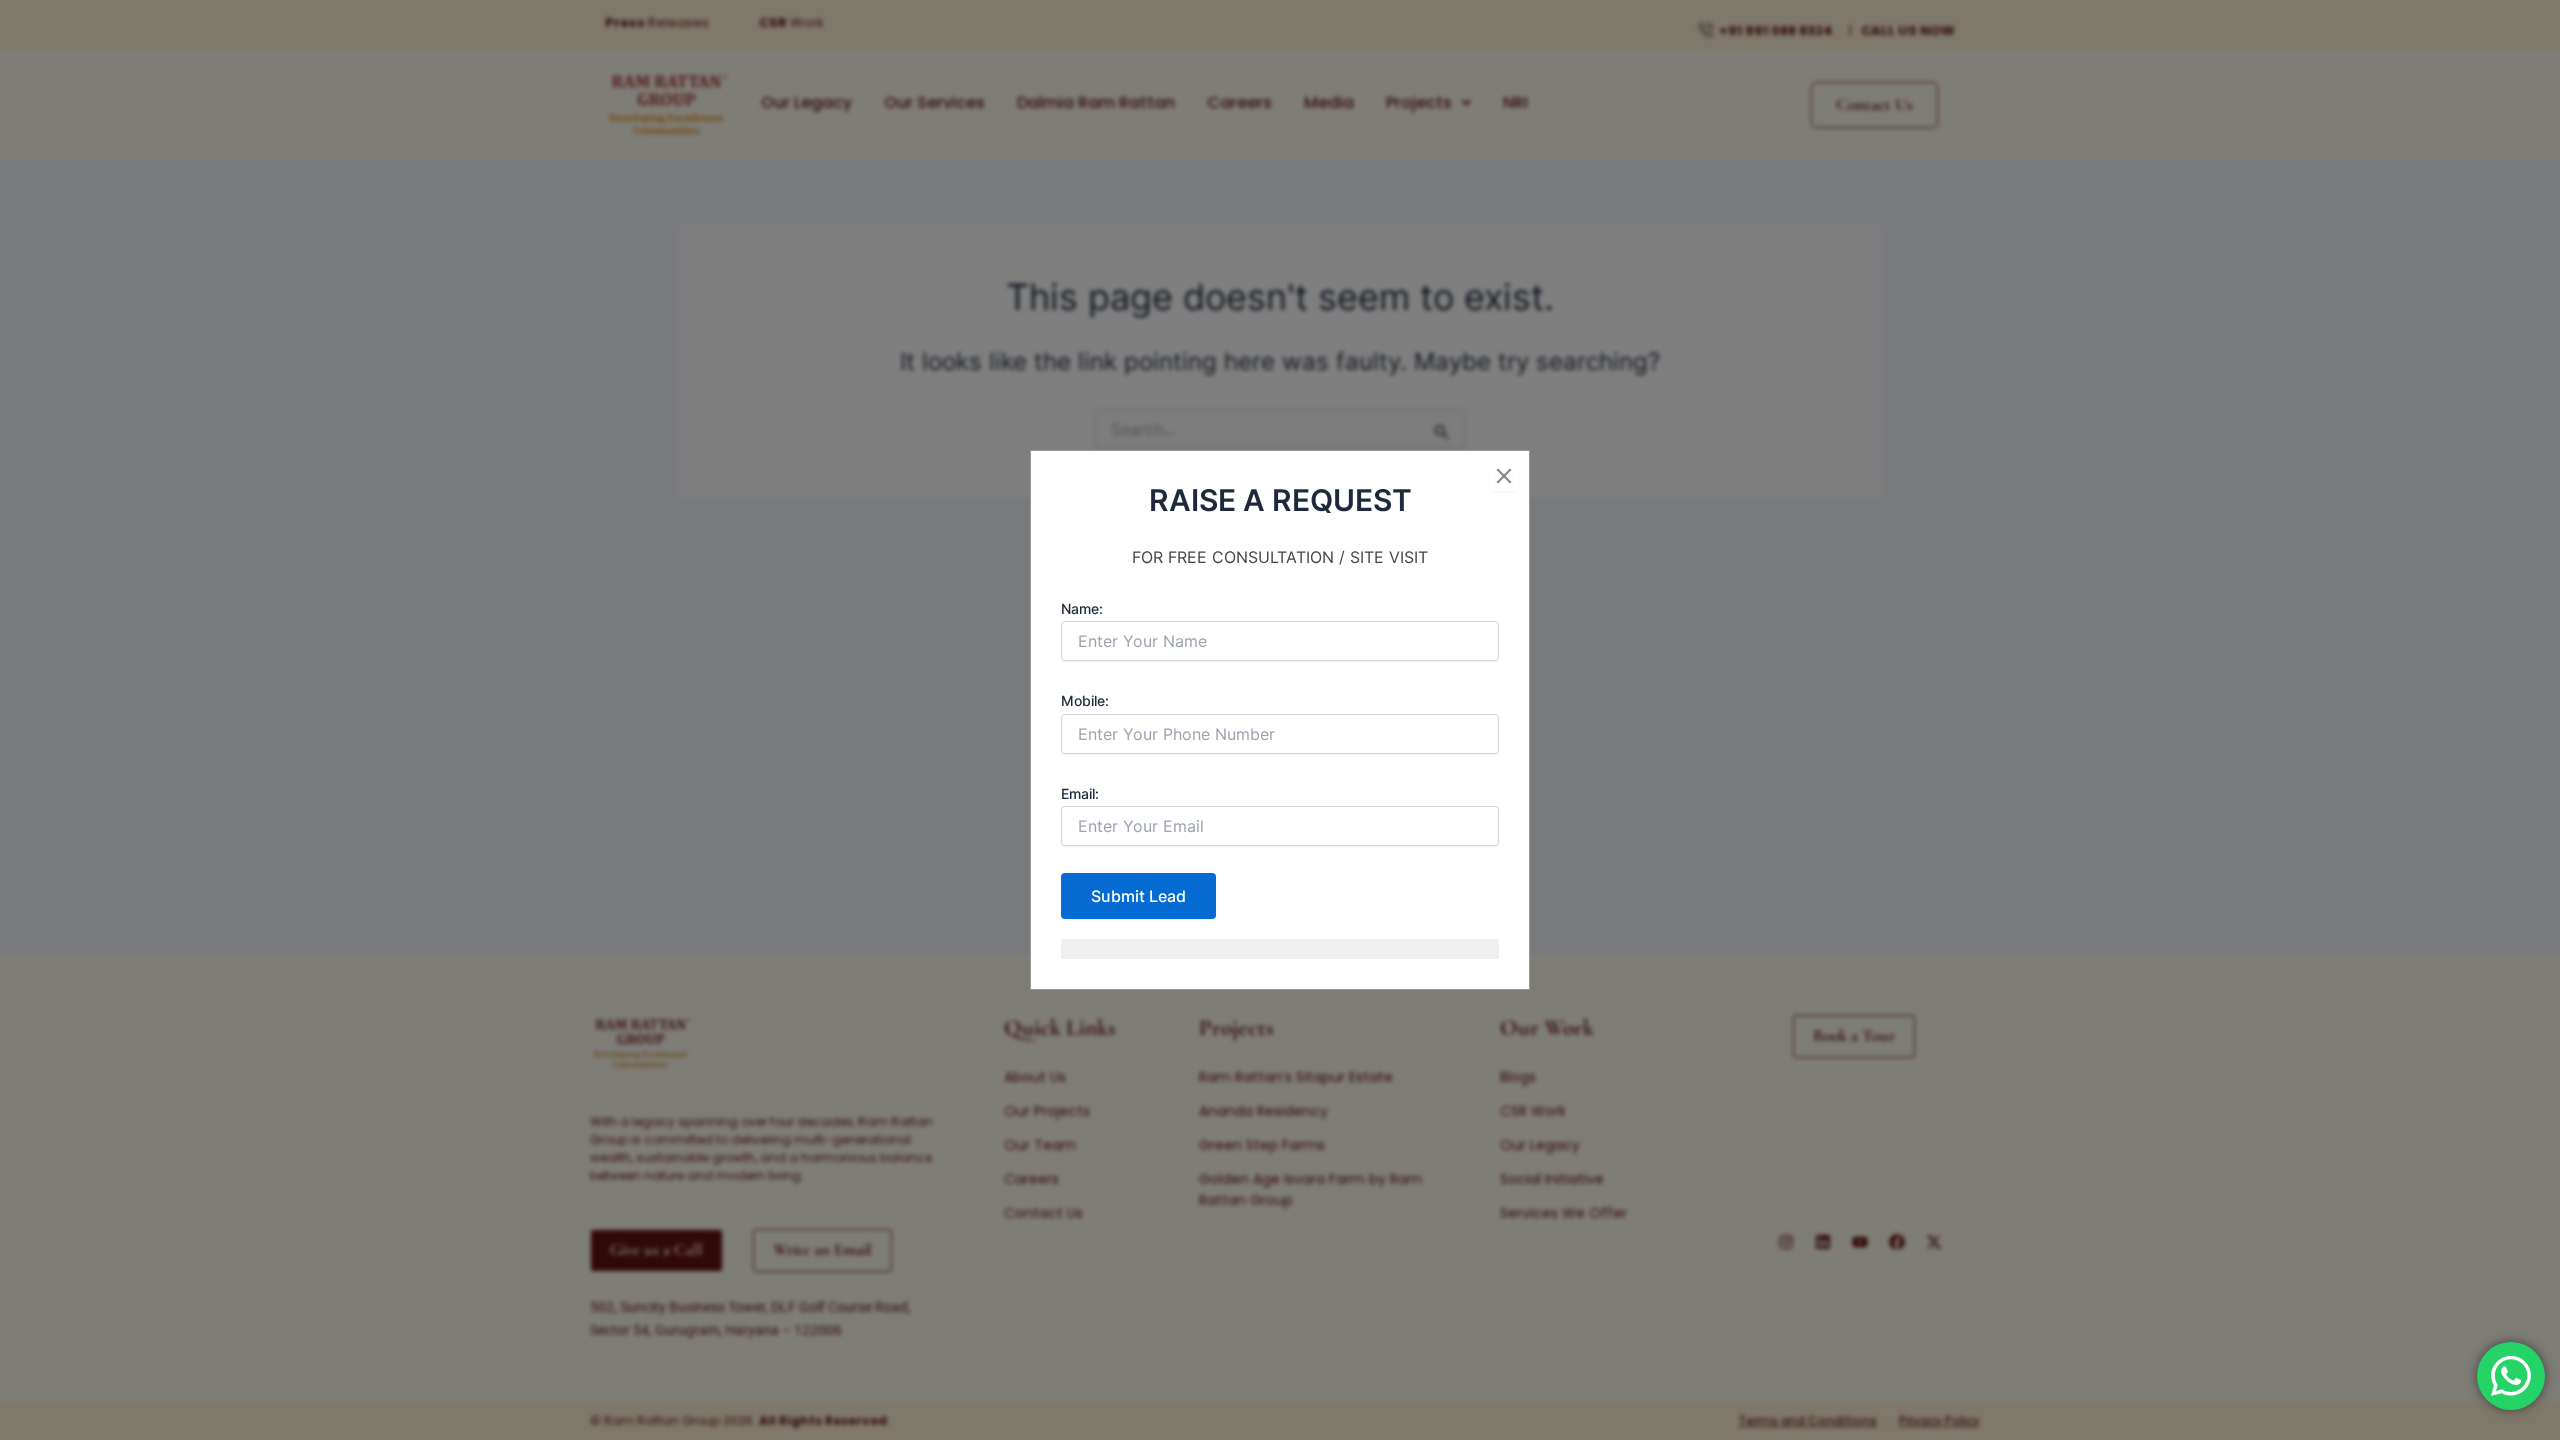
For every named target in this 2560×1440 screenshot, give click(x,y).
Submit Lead (1138, 896)
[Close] (1504, 476)
